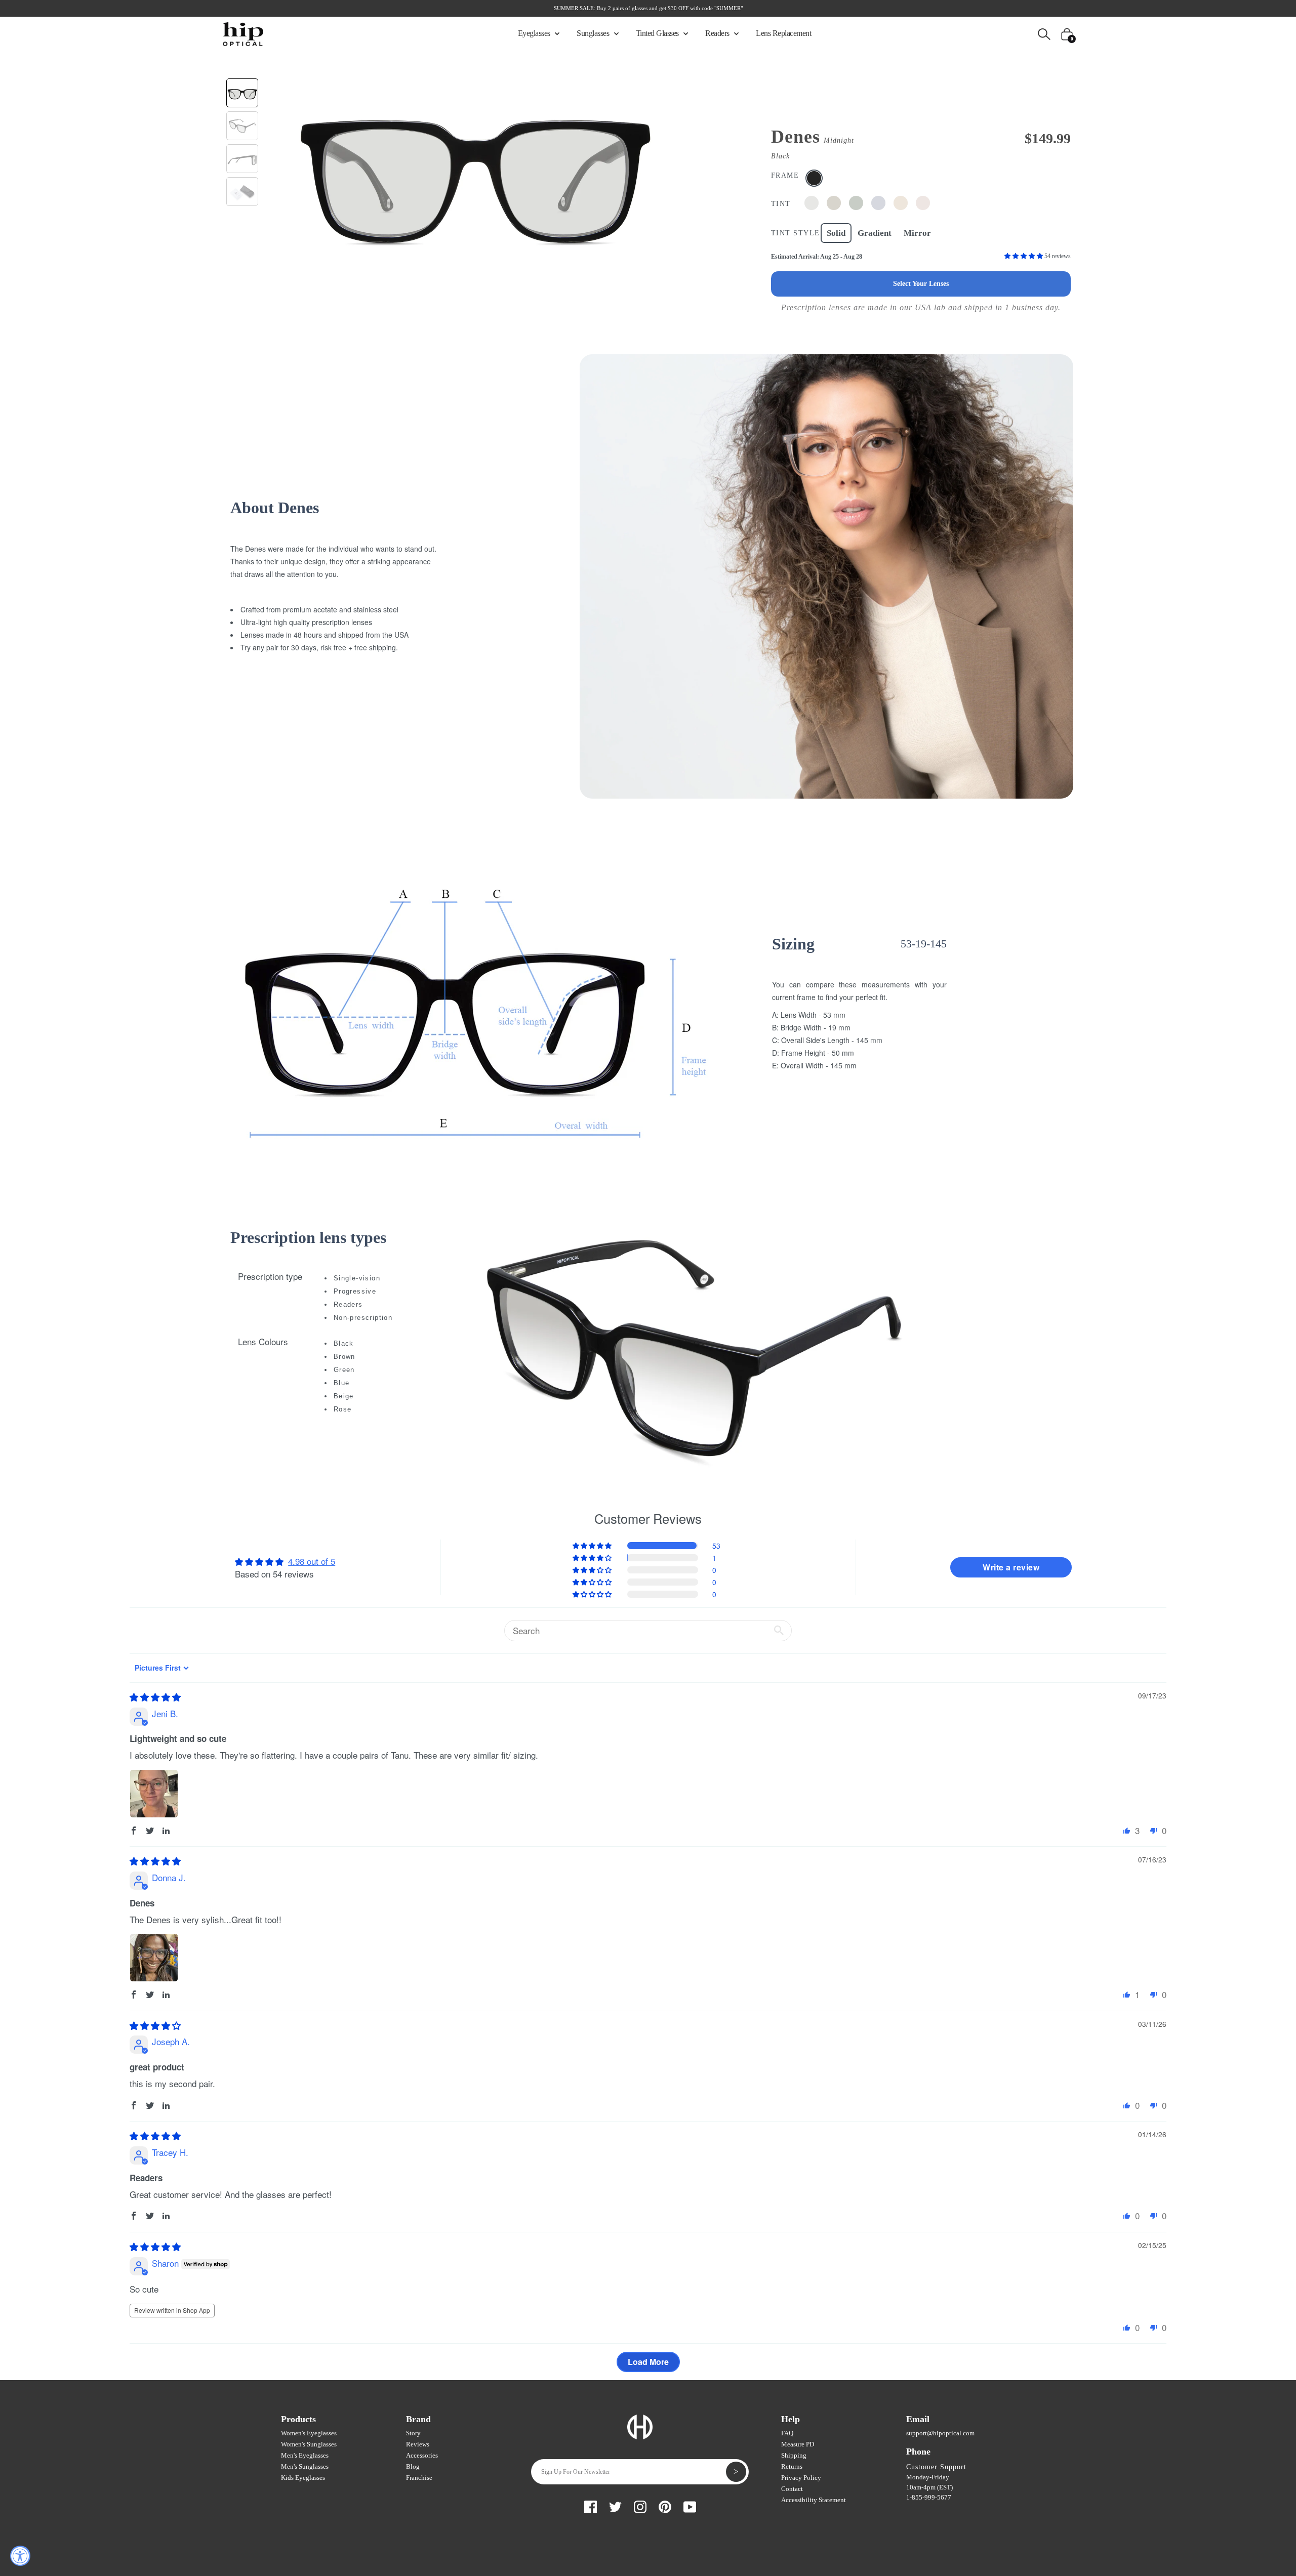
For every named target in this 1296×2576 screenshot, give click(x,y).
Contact (792, 2489)
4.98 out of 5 (312, 1561)
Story (413, 2433)
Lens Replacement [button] (783, 33)
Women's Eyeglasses (309, 2433)
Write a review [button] (1011, 1567)
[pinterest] (665, 2505)
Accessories (422, 2455)
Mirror (917, 233)
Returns (792, 2466)
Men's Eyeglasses (305, 2455)
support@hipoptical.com (940, 2433)
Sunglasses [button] (594, 33)
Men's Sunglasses (305, 2466)
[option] (475, 169)
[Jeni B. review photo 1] (154, 1794)
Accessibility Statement (814, 2500)
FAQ (787, 2433)
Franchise (419, 2478)
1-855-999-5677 (929, 2497)
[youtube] (690, 2505)
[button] (1024, 256)
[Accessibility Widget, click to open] (20, 2556)
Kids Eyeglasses (303, 2478)
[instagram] (640, 2505)
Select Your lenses (921, 284)
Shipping (794, 2455)
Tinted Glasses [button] (658, 33)
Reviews (418, 2444)
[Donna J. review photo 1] (154, 1958)
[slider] (155, 1697)
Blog (413, 2466)
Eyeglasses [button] (535, 33)
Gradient (875, 233)
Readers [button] (718, 33)
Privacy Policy (801, 2478)
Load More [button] (648, 2362)
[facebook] (591, 2505)
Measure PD (798, 2444)
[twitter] (615, 2505)
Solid (836, 233)
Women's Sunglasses (309, 2444)
